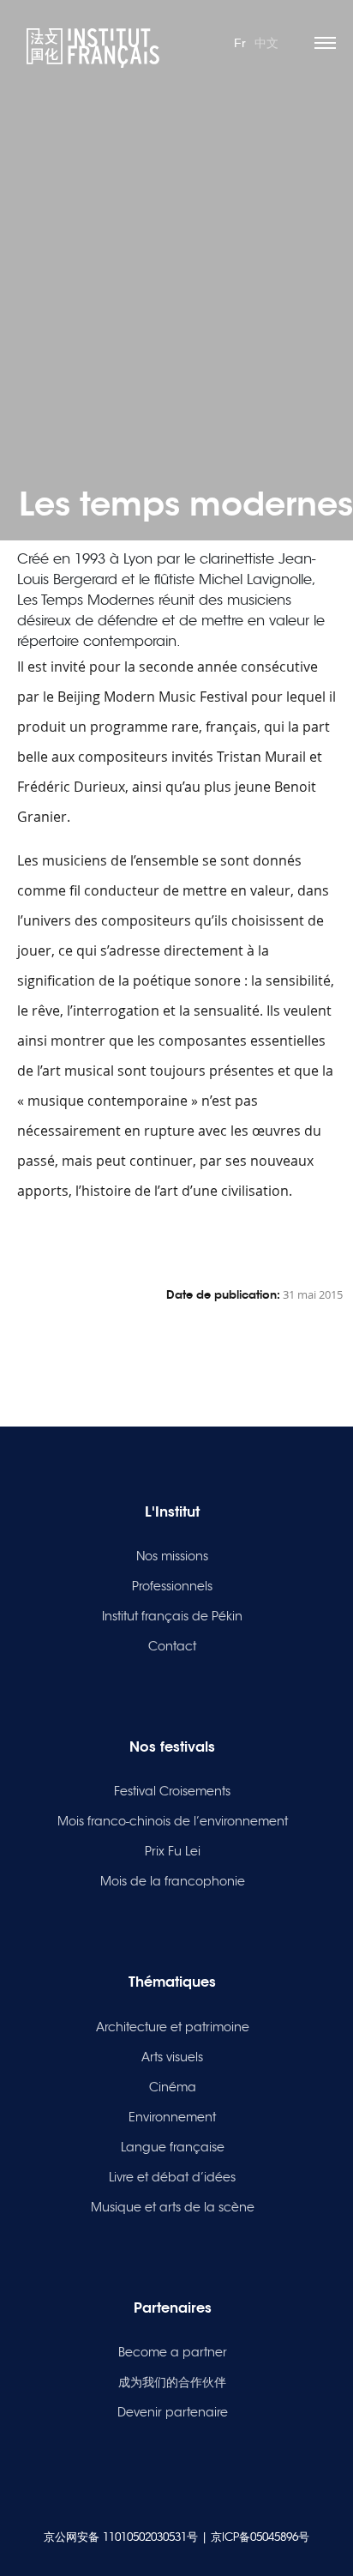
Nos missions (172, 1556)
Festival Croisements (172, 1791)
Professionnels (172, 1586)
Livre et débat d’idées (172, 2177)
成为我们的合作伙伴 (172, 2382)
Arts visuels (172, 2057)
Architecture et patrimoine (173, 2027)
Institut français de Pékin (172, 1616)
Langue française (173, 2147)
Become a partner (173, 2352)
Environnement (172, 2117)
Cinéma (173, 2087)
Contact (172, 1646)
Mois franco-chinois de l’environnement (173, 1821)
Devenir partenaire (173, 2412)
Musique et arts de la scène (173, 2207)
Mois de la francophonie (173, 1881)
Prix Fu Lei (173, 1851)
